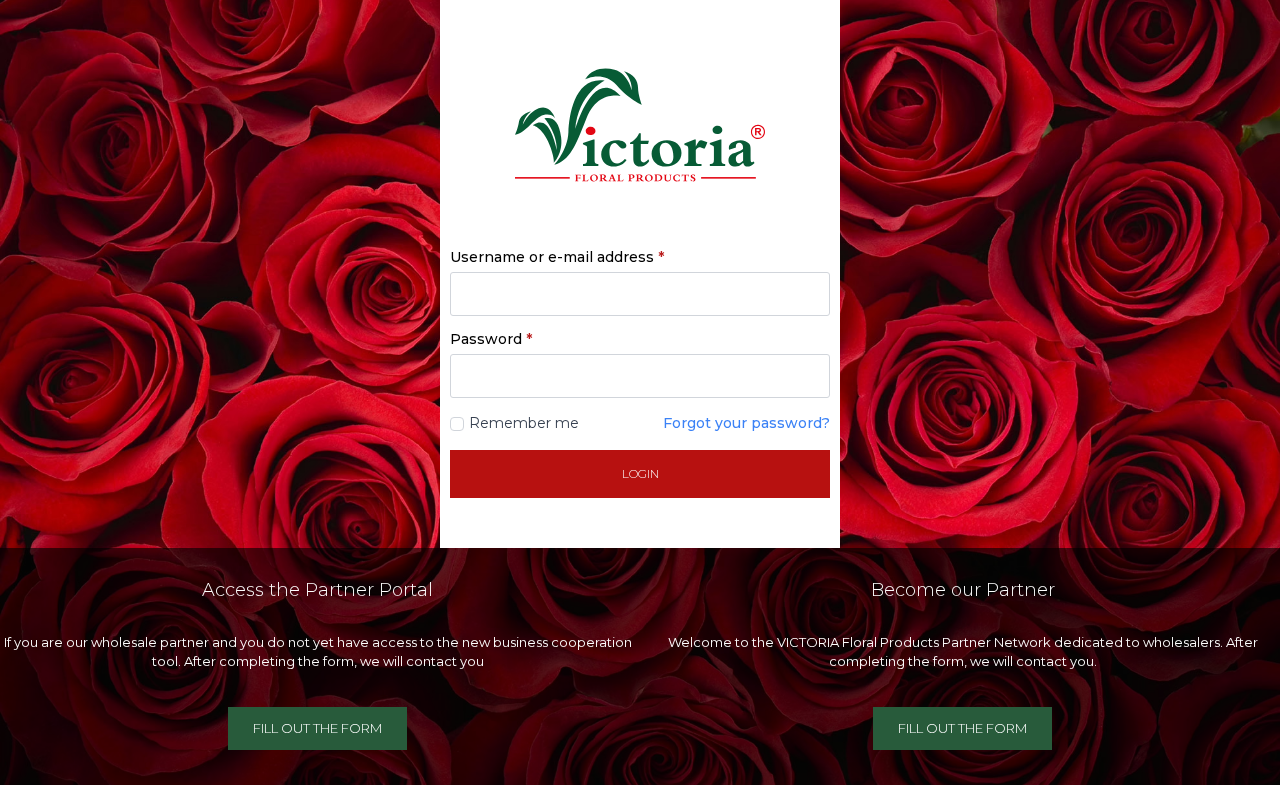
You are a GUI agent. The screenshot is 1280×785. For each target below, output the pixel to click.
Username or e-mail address (557, 257)
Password (491, 339)
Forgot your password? (746, 423)
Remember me (524, 423)
